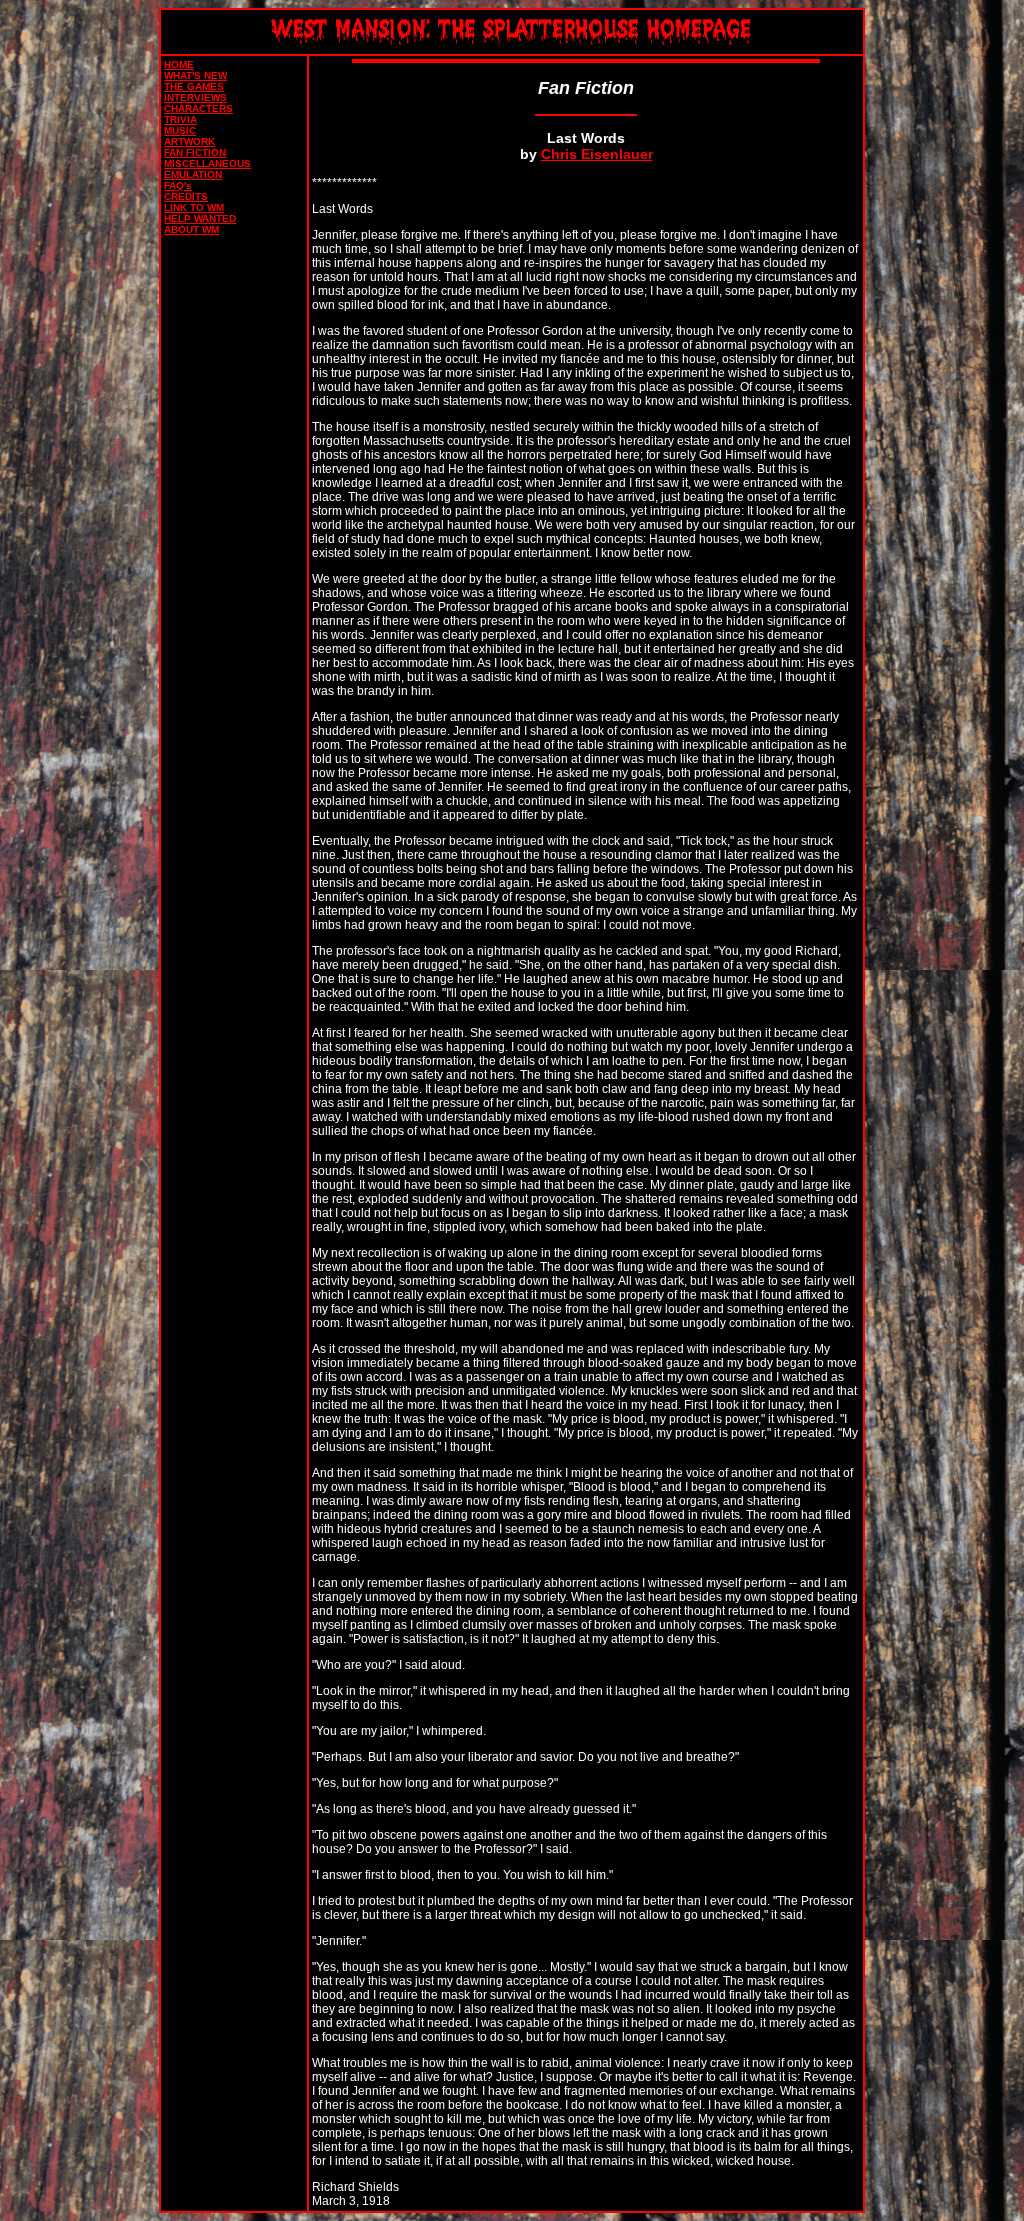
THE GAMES (194, 86)
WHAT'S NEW (195, 75)
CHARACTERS (198, 108)
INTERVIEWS (195, 97)
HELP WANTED (200, 218)
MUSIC (180, 130)
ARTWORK (189, 141)
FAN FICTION (195, 152)
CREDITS (186, 196)
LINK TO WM (194, 207)
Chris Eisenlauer (597, 154)
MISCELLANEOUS (207, 163)
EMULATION (193, 174)
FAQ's (178, 185)
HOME (179, 64)
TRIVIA (180, 119)
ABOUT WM (191, 229)
